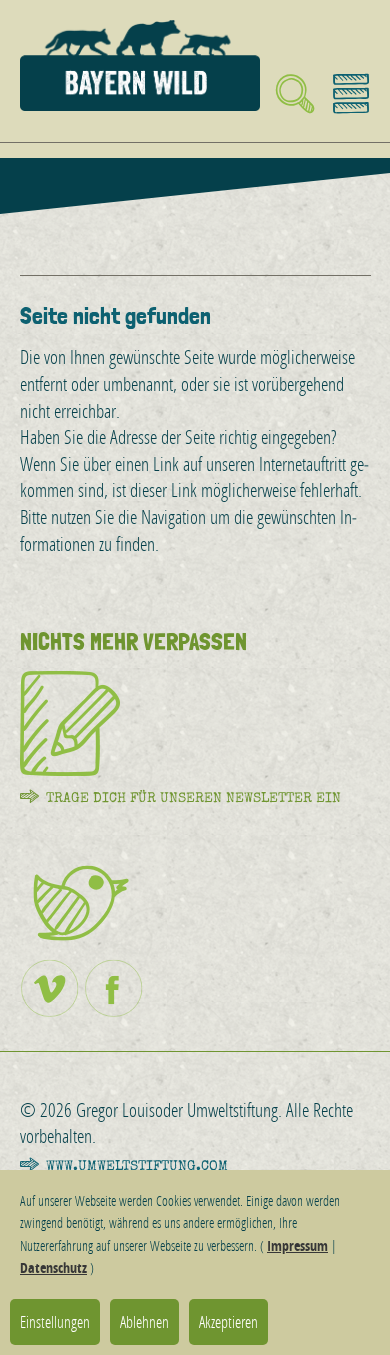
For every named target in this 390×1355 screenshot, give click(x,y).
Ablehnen (144, 1321)
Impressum (297, 1245)
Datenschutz (53, 1267)
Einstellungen (55, 1321)
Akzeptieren (228, 1321)
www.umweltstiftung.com (137, 1166)
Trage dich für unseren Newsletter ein (193, 798)
